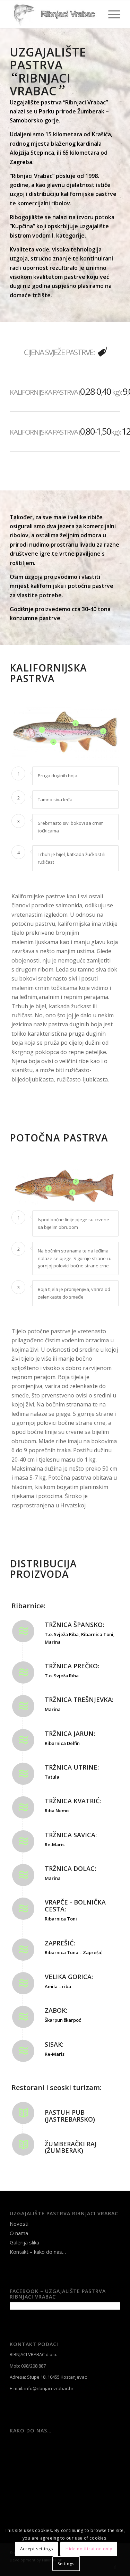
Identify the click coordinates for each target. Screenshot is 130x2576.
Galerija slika (24, 2242)
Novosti (19, 2224)
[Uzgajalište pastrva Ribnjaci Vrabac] (54, 14)
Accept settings (37, 2549)
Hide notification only (89, 2549)
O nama (19, 2233)
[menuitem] (111, 14)
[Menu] (111, 14)
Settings (66, 2564)
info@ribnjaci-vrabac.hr (49, 2388)
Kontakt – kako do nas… (38, 2252)
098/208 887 (33, 2366)
